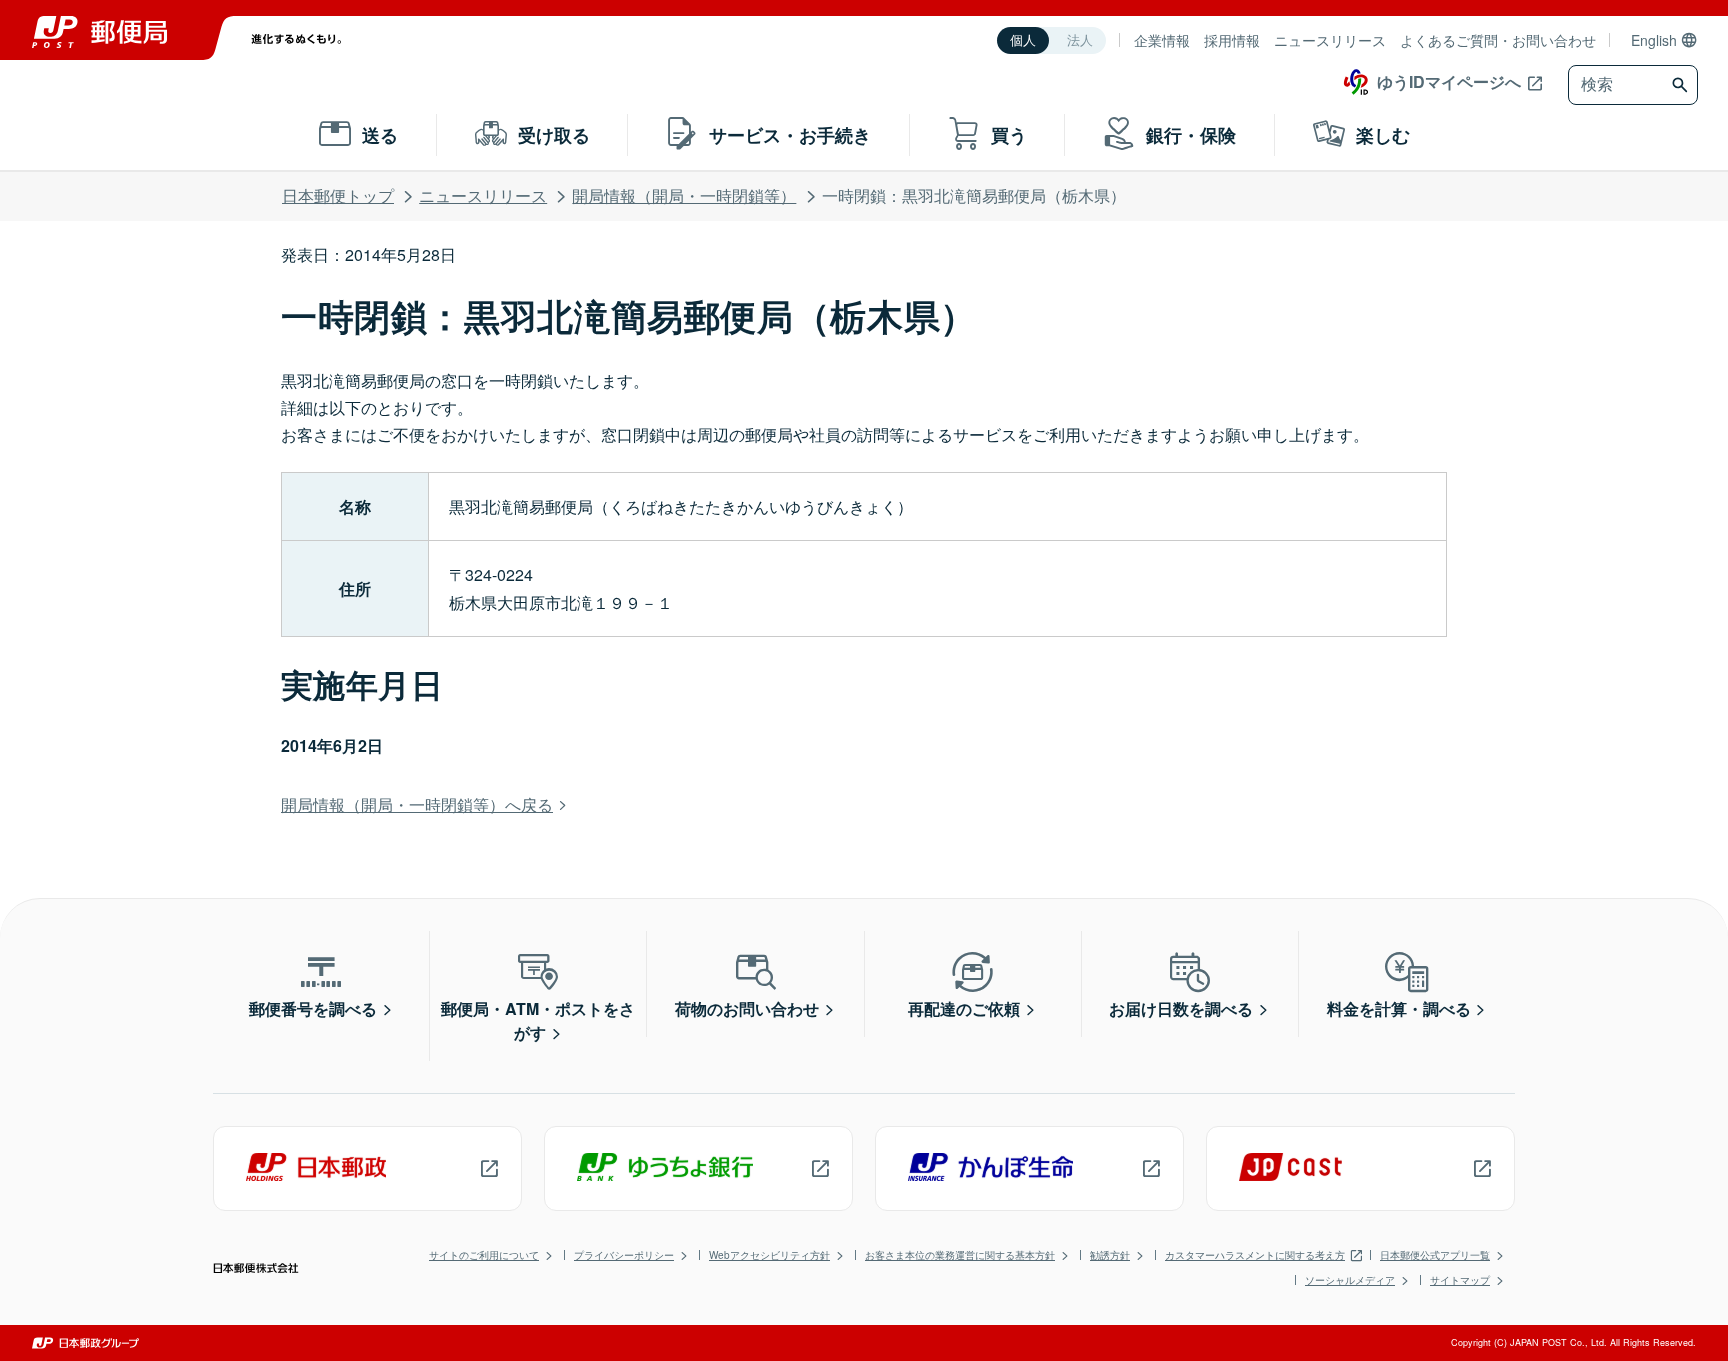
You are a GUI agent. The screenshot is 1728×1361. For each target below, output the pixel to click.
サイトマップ (1460, 1280)
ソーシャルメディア (1350, 1280)
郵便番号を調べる (313, 1008)
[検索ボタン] (1682, 85)
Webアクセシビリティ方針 (769, 1255)
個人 (1023, 40)
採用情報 (1232, 40)
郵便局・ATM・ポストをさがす (538, 1020)
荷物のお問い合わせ (747, 1008)
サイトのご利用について (484, 1255)
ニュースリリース (1330, 40)
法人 (1080, 40)
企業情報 (1162, 40)
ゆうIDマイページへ (1449, 81)
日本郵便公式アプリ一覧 (1435, 1255)
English (1654, 40)
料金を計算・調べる (1399, 1008)
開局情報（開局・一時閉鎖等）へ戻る (417, 804)
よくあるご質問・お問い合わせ (1498, 40)
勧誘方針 (1110, 1255)
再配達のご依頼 (964, 1008)
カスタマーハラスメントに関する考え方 (1255, 1255)
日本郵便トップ (338, 195)
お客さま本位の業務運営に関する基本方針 (960, 1255)
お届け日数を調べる (1181, 1008)
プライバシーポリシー (624, 1255)
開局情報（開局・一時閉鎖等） (684, 195)
